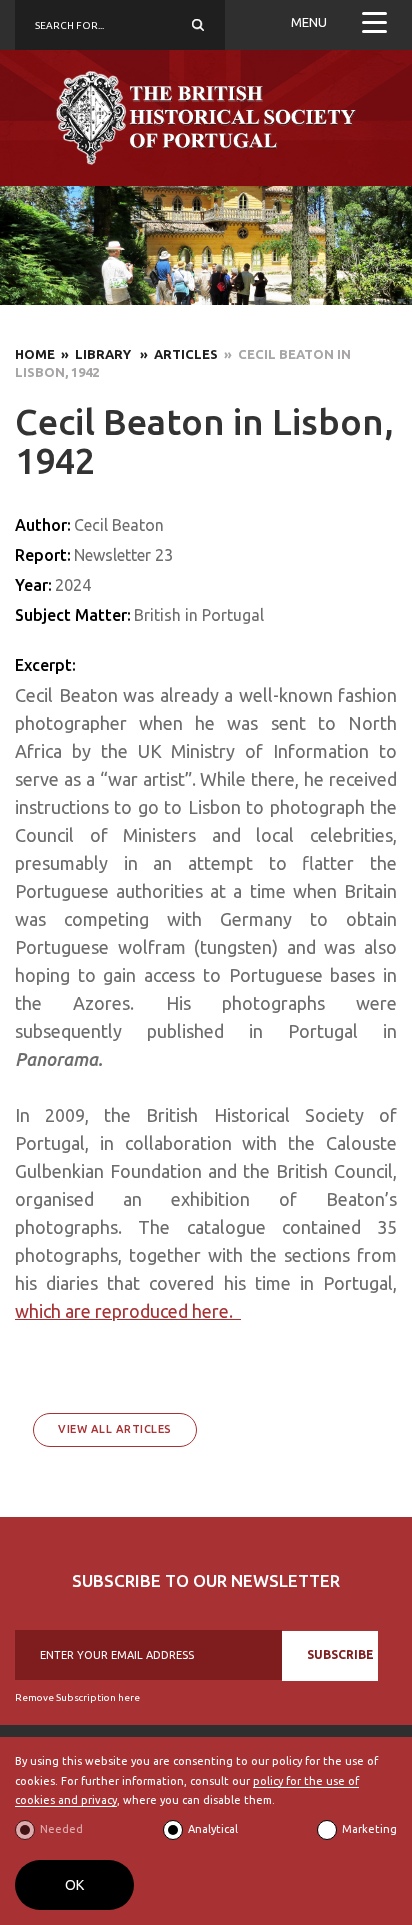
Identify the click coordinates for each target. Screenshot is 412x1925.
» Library (94, 354)
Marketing (369, 1829)
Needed (61, 1829)
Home (35, 354)
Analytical (213, 1829)
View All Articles (115, 1429)
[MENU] (374, 25)
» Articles (176, 354)
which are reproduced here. (128, 1311)
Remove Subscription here (77, 1697)
